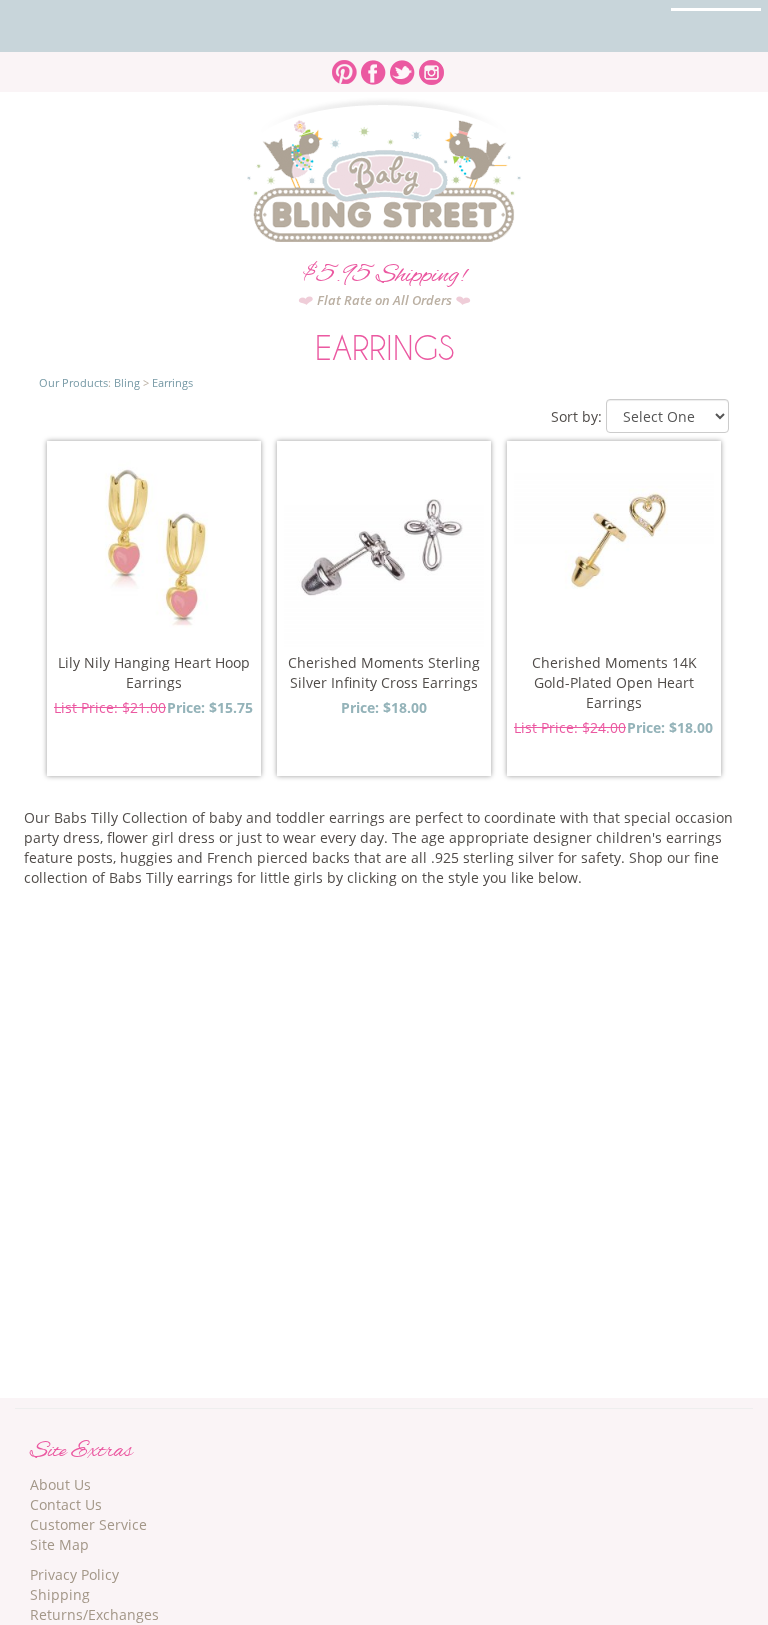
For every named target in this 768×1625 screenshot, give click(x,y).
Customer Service (88, 1524)
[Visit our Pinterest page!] (344, 66)
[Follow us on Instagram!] (431, 66)
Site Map (59, 1544)
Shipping (60, 1594)
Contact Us (66, 1504)
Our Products (73, 382)
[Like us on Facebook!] (373, 66)
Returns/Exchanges (94, 1614)
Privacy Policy (74, 1574)
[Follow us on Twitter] (402, 66)
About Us (60, 1484)
